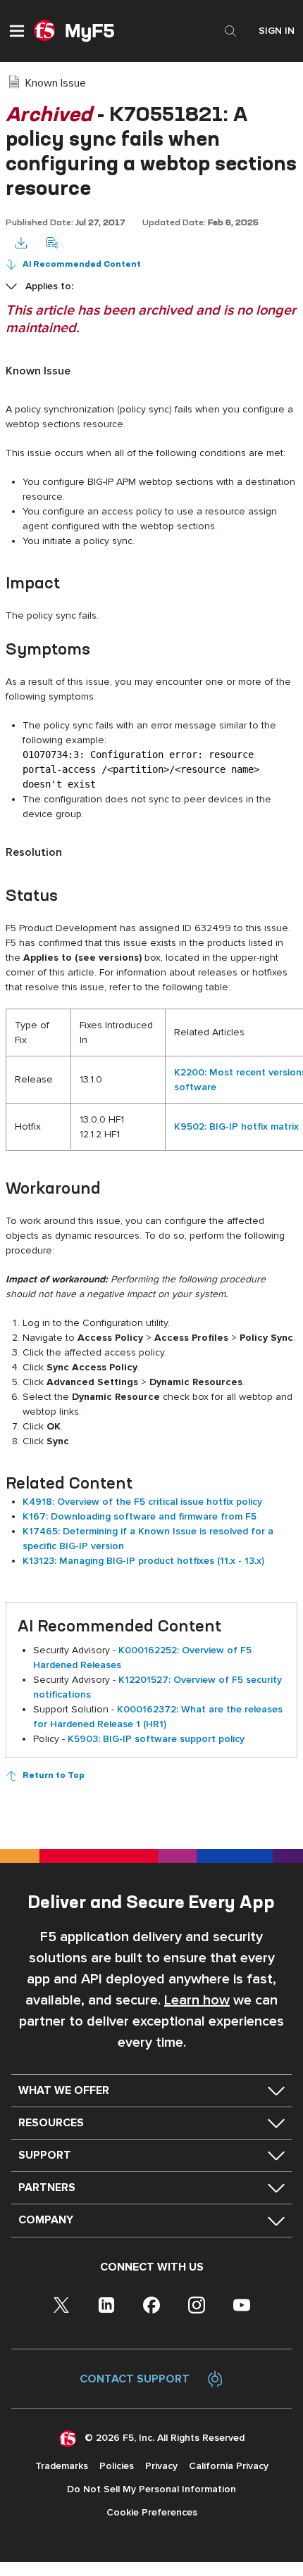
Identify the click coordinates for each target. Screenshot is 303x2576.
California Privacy (229, 2466)
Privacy (161, 2466)
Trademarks (62, 2466)
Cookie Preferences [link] (152, 2512)
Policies (117, 2466)
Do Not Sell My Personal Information (151, 2489)
